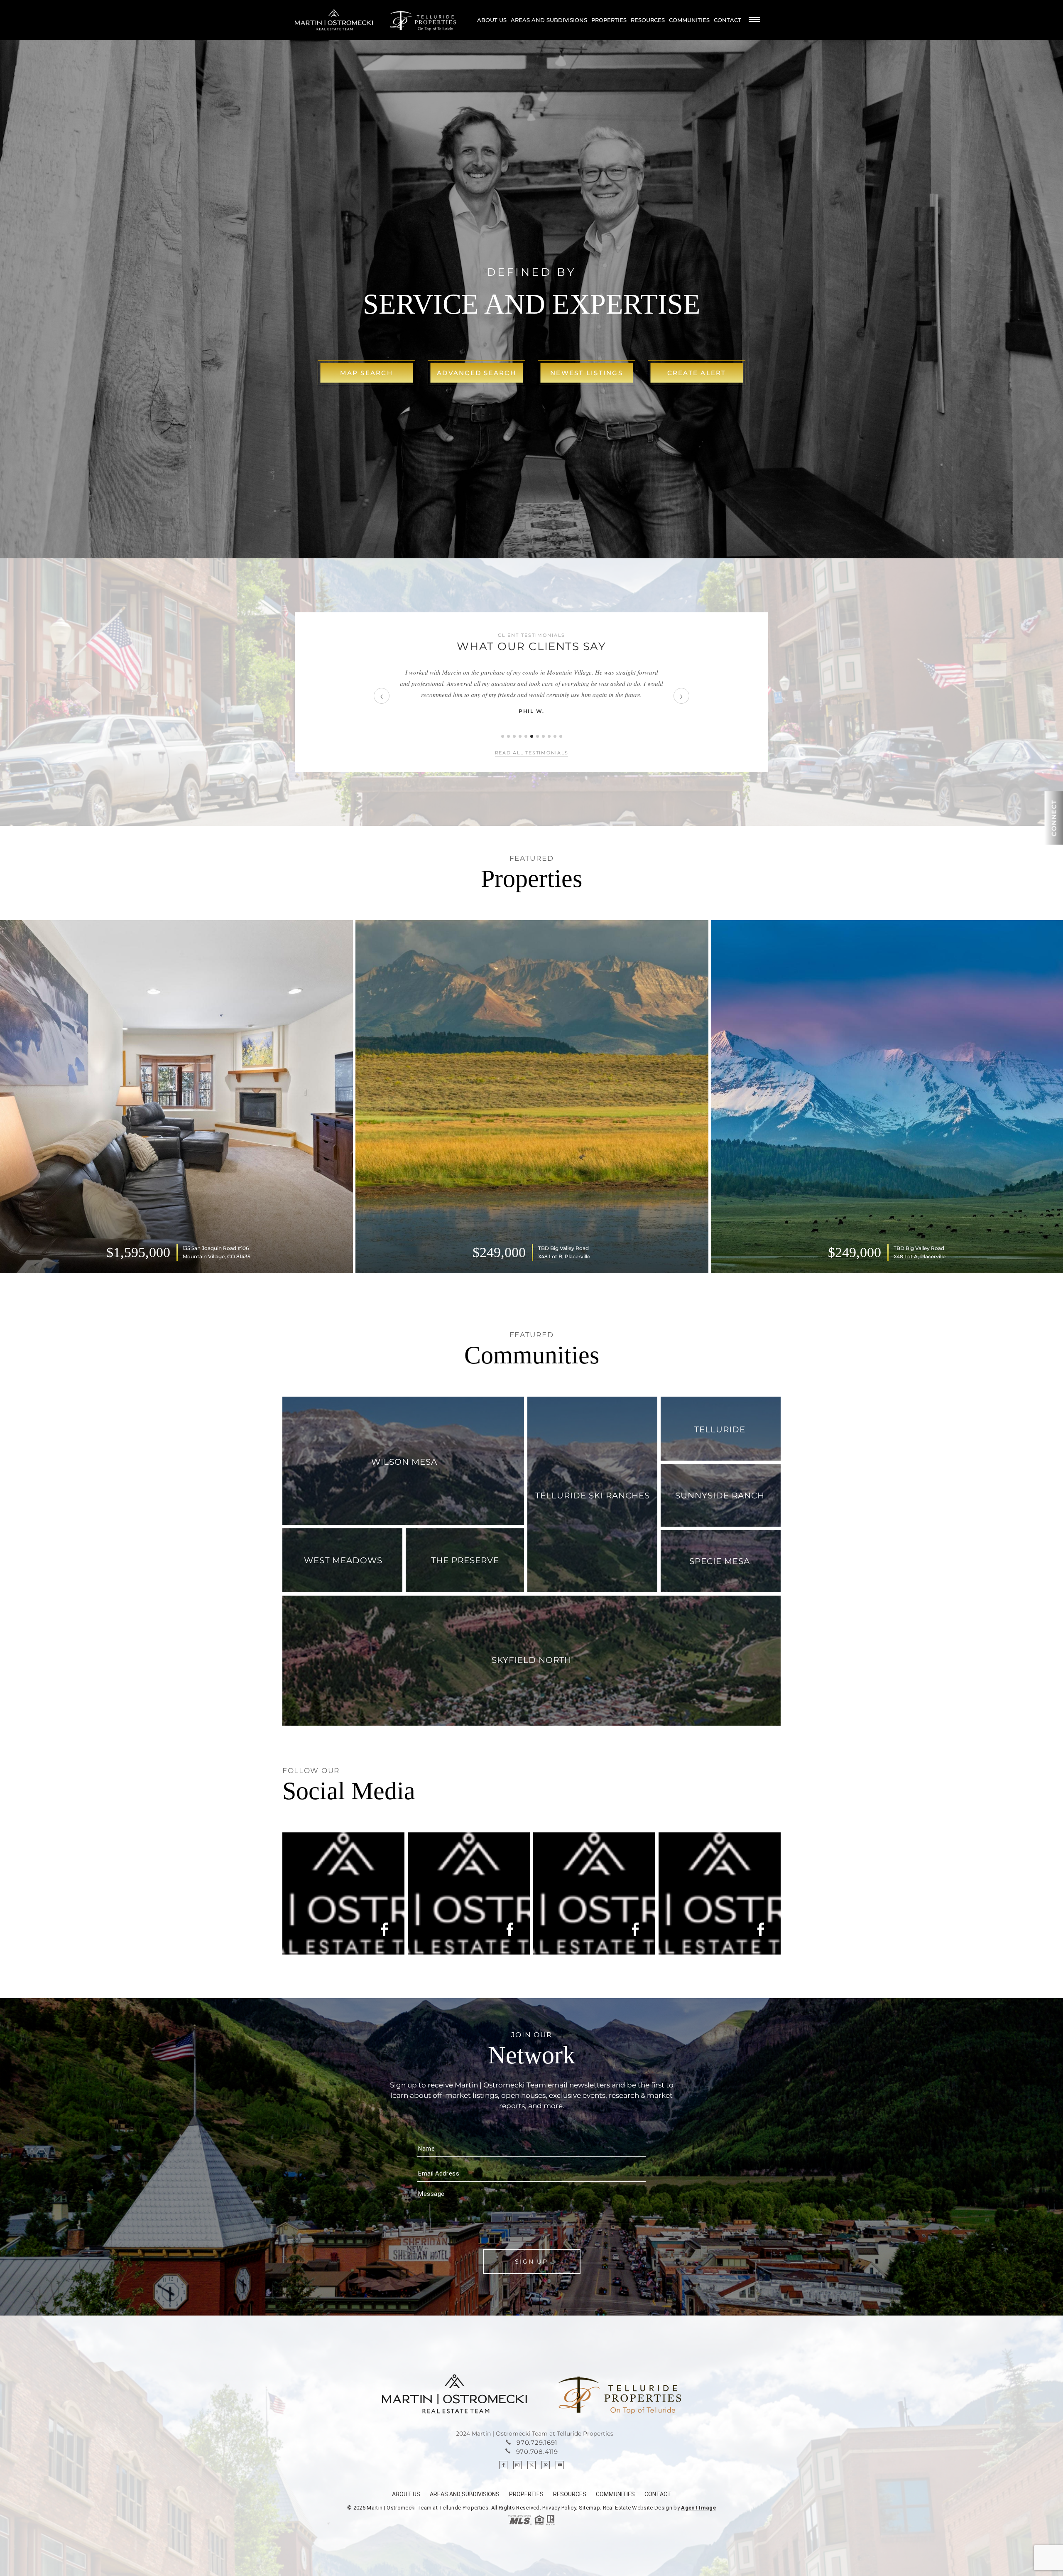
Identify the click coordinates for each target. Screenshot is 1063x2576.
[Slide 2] (508, 736)
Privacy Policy (559, 2508)
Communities (689, 20)
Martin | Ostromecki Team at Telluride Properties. (429, 2508)
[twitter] (531, 2465)
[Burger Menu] (754, 20)
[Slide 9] (549, 736)
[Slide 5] (526, 736)
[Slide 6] (532, 736)
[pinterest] (546, 2465)
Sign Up (531, 2262)
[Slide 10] (555, 736)
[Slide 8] (543, 736)
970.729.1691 (537, 2442)
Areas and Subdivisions (549, 20)
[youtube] (560, 2465)
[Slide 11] (561, 736)
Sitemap (589, 2508)
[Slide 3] (514, 736)
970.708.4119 (537, 2452)
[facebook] (503, 2465)
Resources (648, 20)
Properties (609, 20)
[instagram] (517, 2465)
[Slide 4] (520, 736)
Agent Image (698, 2508)
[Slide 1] (503, 736)
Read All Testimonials (532, 753)
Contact (727, 20)
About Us (492, 20)
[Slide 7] (538, 736)
